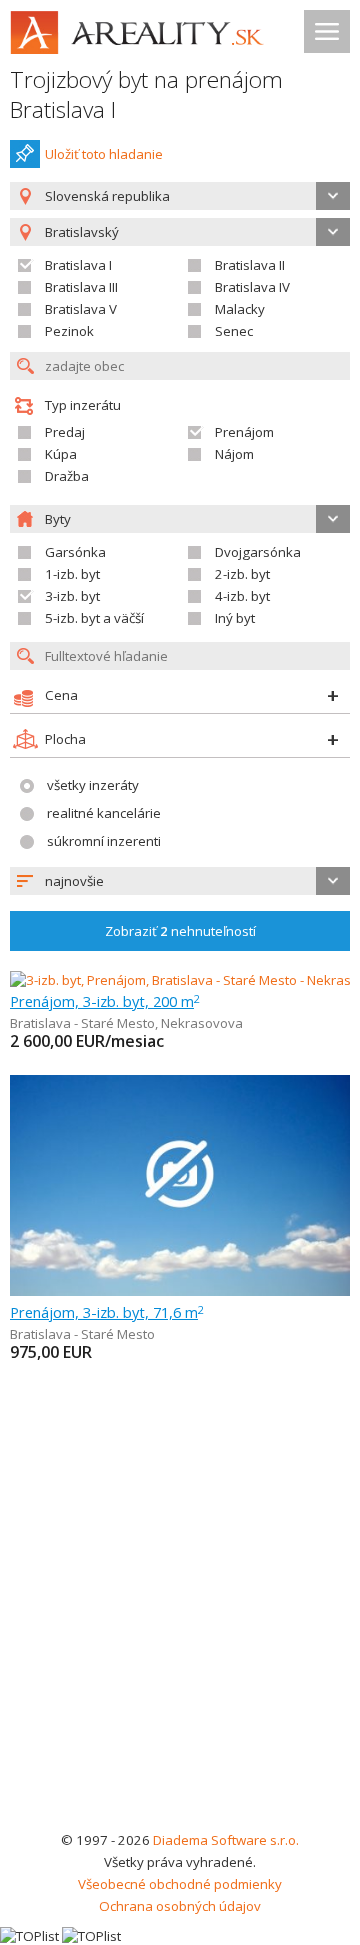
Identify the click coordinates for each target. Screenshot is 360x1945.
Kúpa (61, 454)
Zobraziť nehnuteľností (180, 931)
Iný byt (235, 618)
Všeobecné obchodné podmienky (180, 1884)
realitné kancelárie (104, 813)
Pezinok (69, 331)
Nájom (234, 454)
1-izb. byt (72, 574)
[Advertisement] (180, 1639)
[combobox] (180, 196)
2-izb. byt (242, 574)
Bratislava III (81, 287)
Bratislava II (250, 265)
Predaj (65, 432)
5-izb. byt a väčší (94, 618)
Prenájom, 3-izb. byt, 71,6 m (107, 1312)
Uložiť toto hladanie (104, 154)
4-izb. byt (242, 596)
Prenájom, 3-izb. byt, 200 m (105, 1001)
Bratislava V (81, 309)
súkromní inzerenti (104, 841)
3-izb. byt (72, 596)
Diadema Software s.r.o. (226, 1840)
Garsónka (75, 552)
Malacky (240, 309)
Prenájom (244, 432)
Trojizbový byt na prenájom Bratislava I (146, 94)
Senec (234, 331)
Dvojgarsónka (258, 552)
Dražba (67, 476)
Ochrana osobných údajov (180, 1906)
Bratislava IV (252, 287)
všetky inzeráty (93, 785)
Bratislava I (78, 265)
